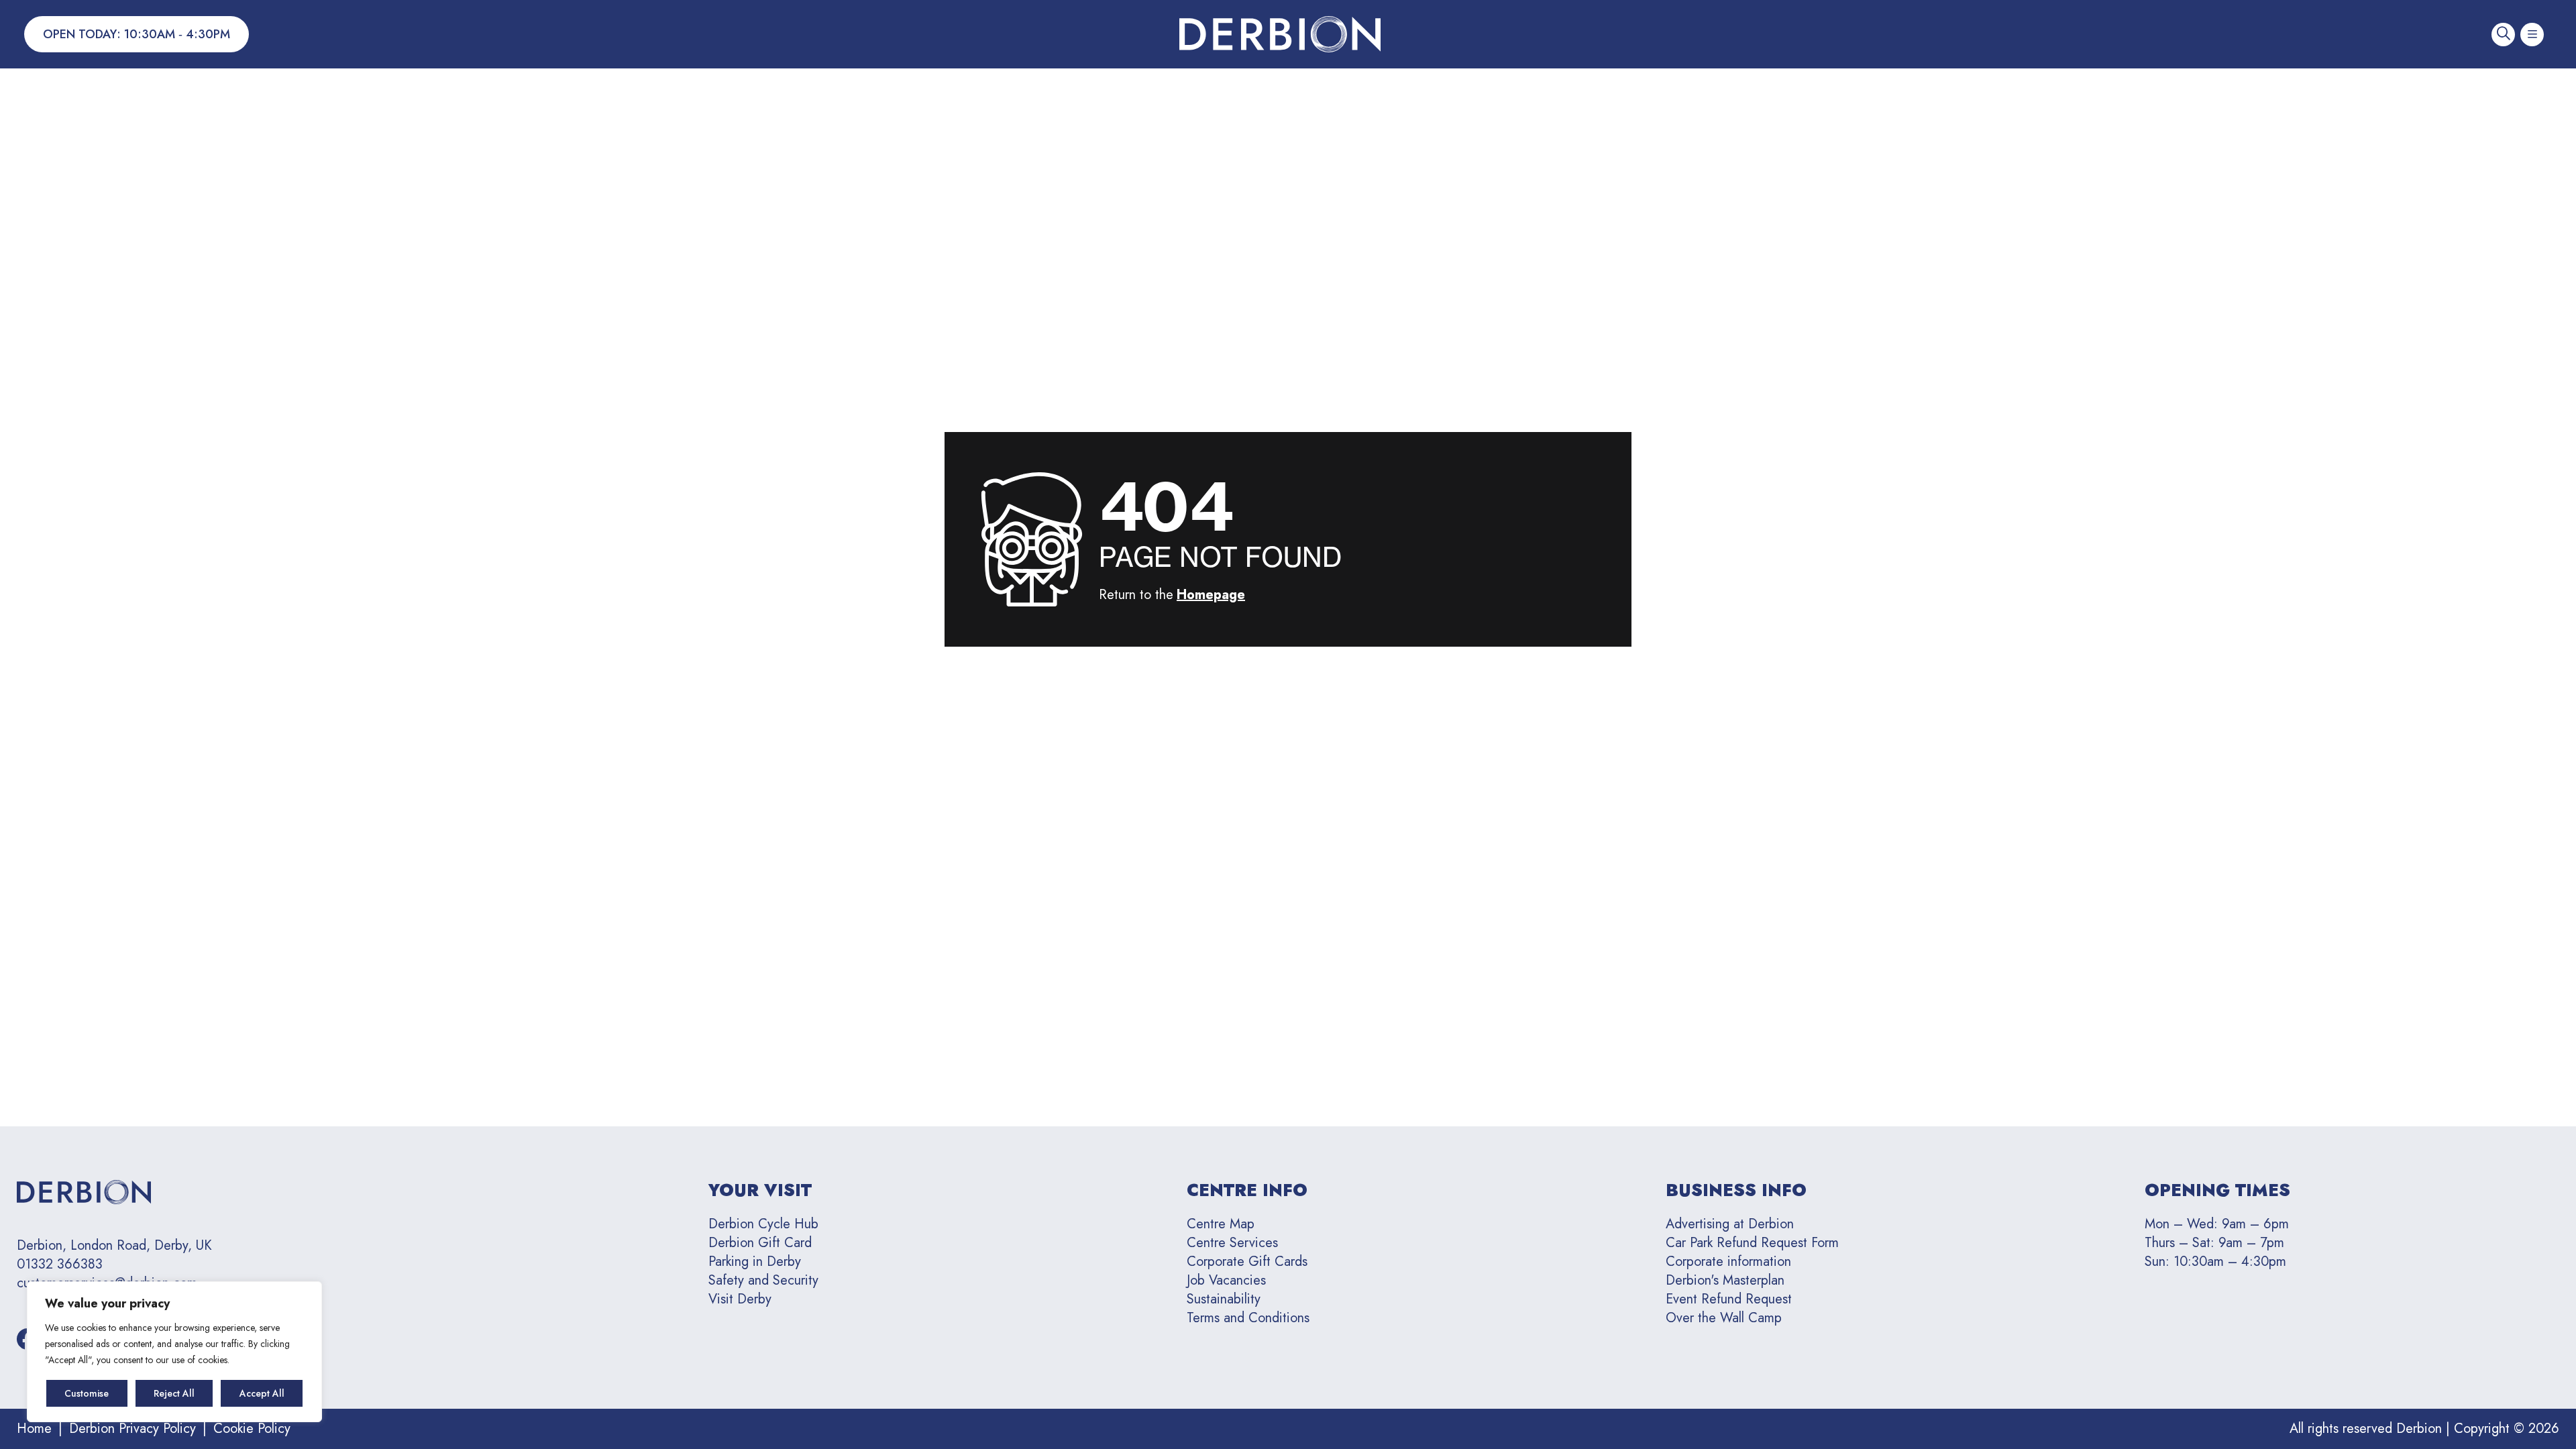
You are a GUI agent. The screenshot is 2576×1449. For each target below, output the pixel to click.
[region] (174, 1352)
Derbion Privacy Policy (132, 1429)
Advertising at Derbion (1730, 1224)
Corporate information (1728, 1262)
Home (34, 1429)
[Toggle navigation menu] (2532, 35)
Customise (87, 1393)
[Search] (2503, 35)
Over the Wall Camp (1724, 1318)
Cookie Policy (252, 1429)
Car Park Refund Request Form (1752, 1243)
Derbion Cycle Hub (763, 1224)
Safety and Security (763, 1280)
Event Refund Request (1729, 1299)
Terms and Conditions (1248, 1318)
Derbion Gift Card (760, 1243)
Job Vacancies (1226, 1280)
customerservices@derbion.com (107, 1283)
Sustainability (1224, 1299)
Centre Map (1221, 1224)
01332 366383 (60, 1265)
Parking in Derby (755, 1262)
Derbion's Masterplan (1725, 1280)
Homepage (1211, 595)
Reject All (174, 1393)
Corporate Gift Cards (1247, 1262)
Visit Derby (740, 1299)
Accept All (262, 1393)
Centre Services (1232, 1243)
